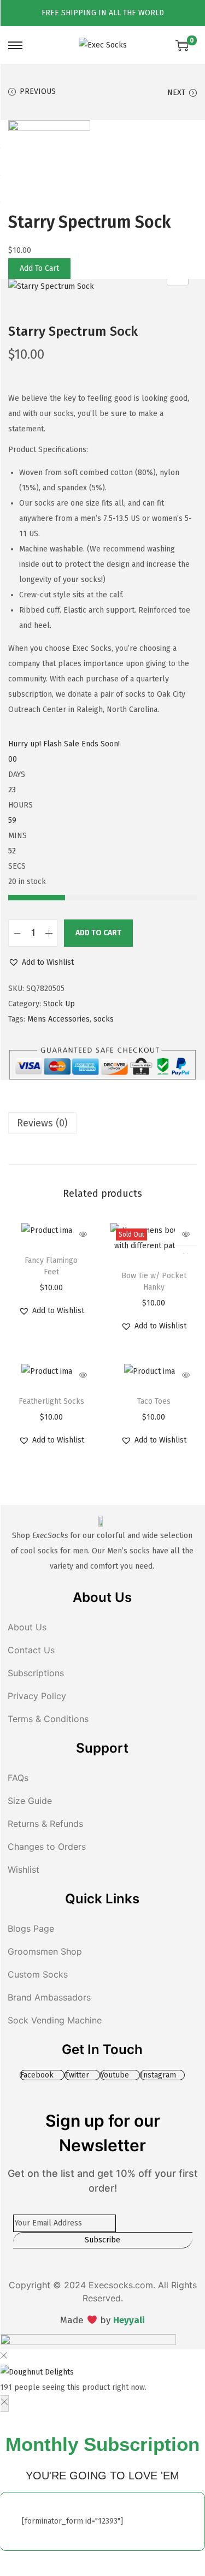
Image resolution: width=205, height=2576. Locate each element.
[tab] (102, 1123)
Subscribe (102, 2240)
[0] (182, 45)
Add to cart (98, 933)
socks (104, 1019)
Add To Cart (39, 268)
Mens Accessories (58, 1019)
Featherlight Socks (51, 1401)
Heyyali (129, 2320)
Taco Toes (154, 1401)
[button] (41, 963)
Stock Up (59, 1004)
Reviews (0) (42, 1123)
